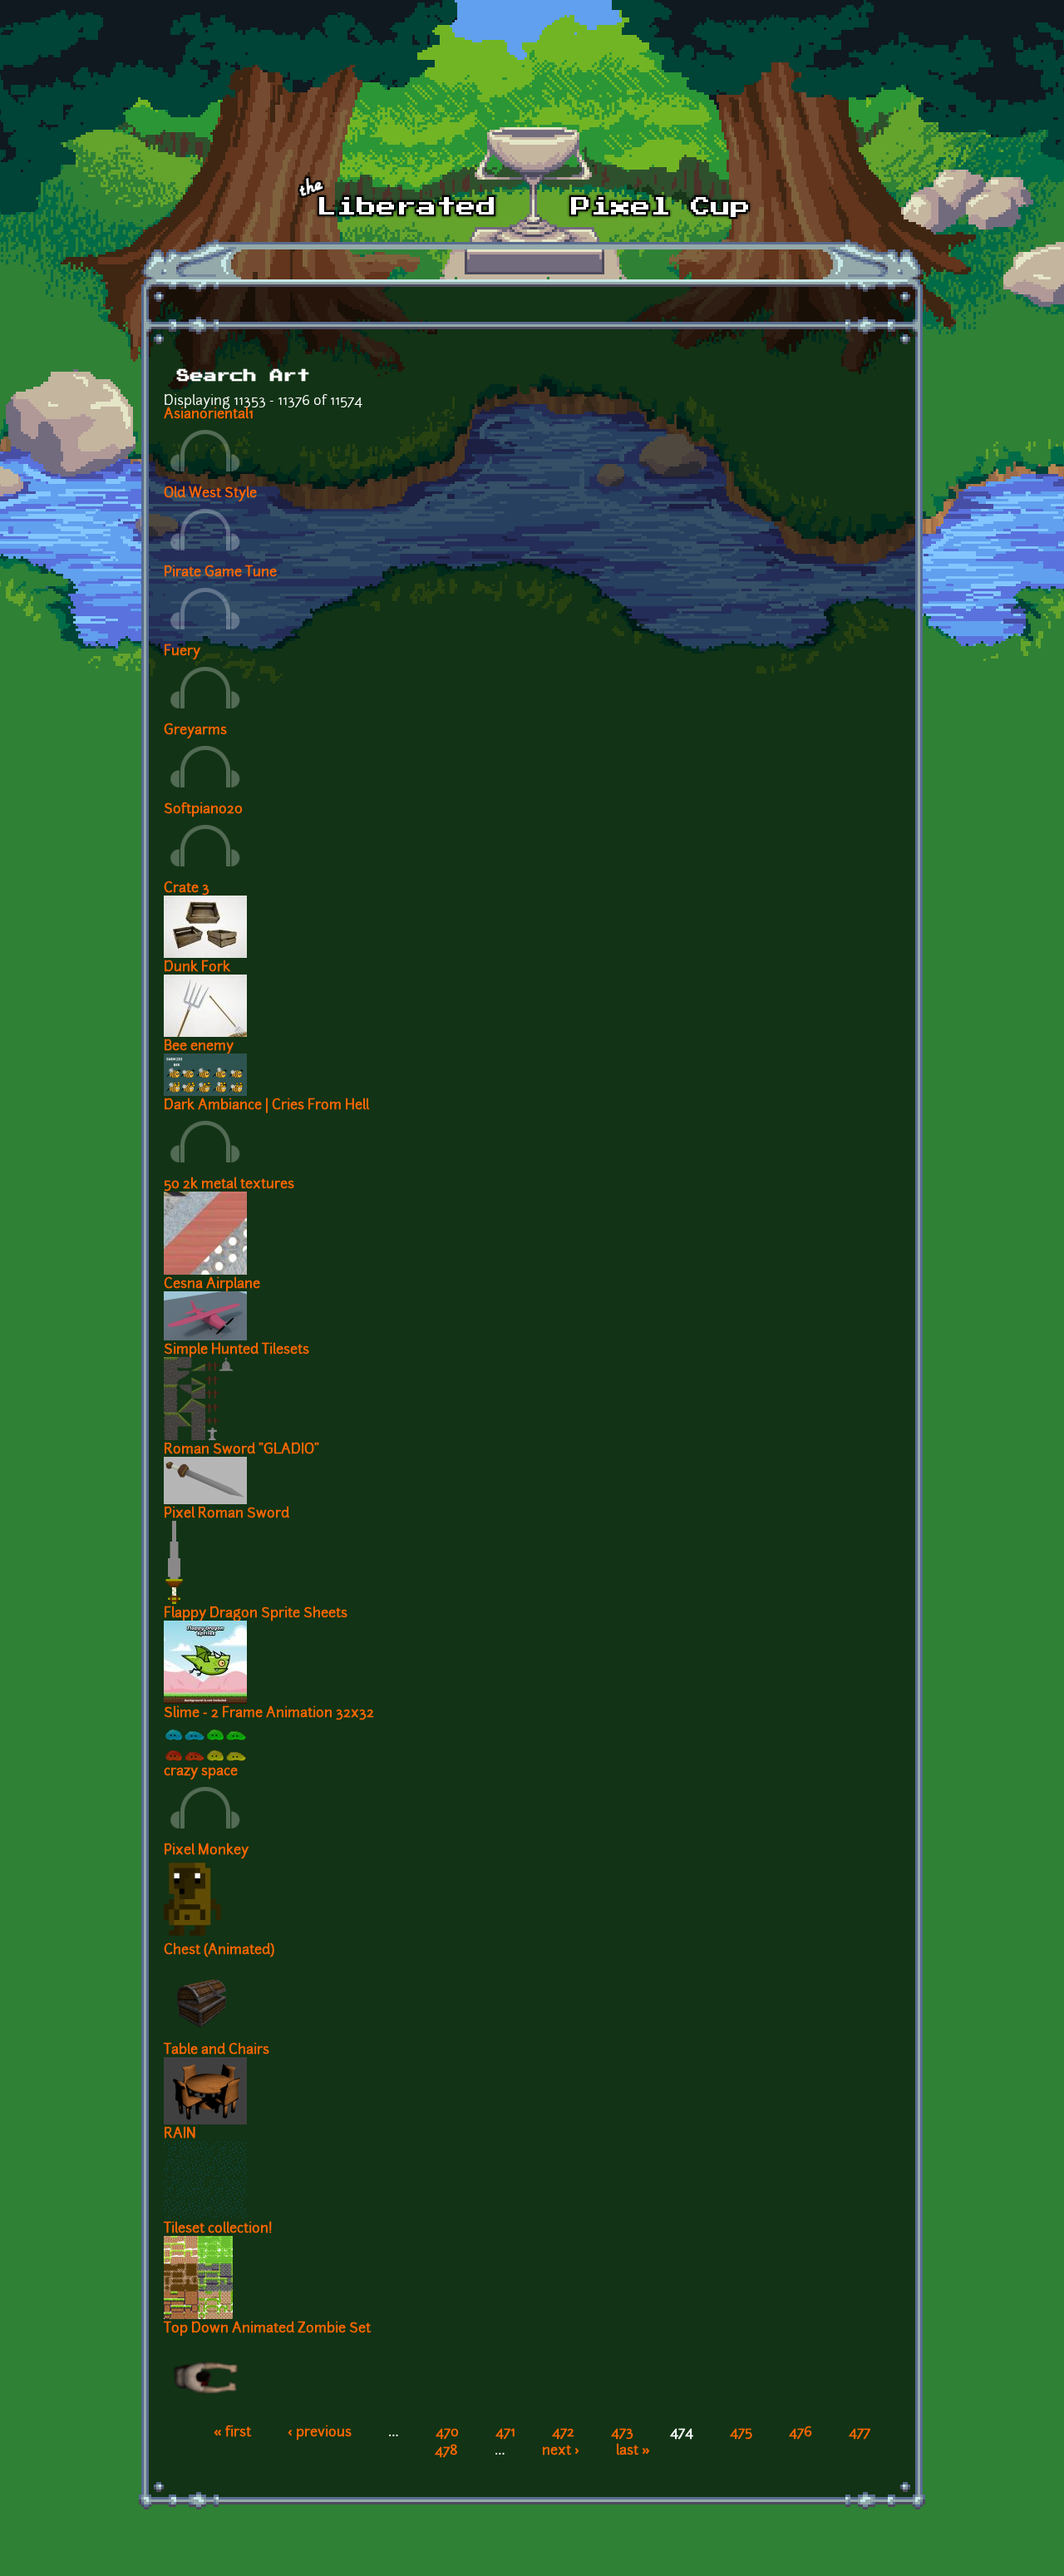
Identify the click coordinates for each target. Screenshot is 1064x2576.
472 (563, 2433)
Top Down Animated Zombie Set (267, 2329)
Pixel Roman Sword (227, 1514)
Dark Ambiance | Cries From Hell (266, 1106)
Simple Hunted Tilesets (236, 1350)
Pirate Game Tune (220, 573)
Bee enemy (199, 1047)
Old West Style (210, 494)
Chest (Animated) (219, 1951)
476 (800, 2433)
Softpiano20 (203, 810)
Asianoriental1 (209, 415)
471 (505, 2433)
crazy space (201, 1772)
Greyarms (195, 731)
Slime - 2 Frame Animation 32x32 (269, 1714)
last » (633, 2451)
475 (741, 2433)
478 (446, 2451)
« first (232, 2433)
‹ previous (320, 2433)
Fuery (182, 652)
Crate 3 (187, 889)
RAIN (180, 2134)
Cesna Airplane (212, 1285)
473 (622, 2433)
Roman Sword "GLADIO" (241, 1450)
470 (447, 2433)
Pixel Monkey (206, 1851)
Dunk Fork (197, 968)
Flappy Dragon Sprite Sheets (256, 1614)
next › (561, 2451)
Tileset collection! (218, 2229)
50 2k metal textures (229, 1185)
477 (860, 2433)
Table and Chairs (217, 2050)
